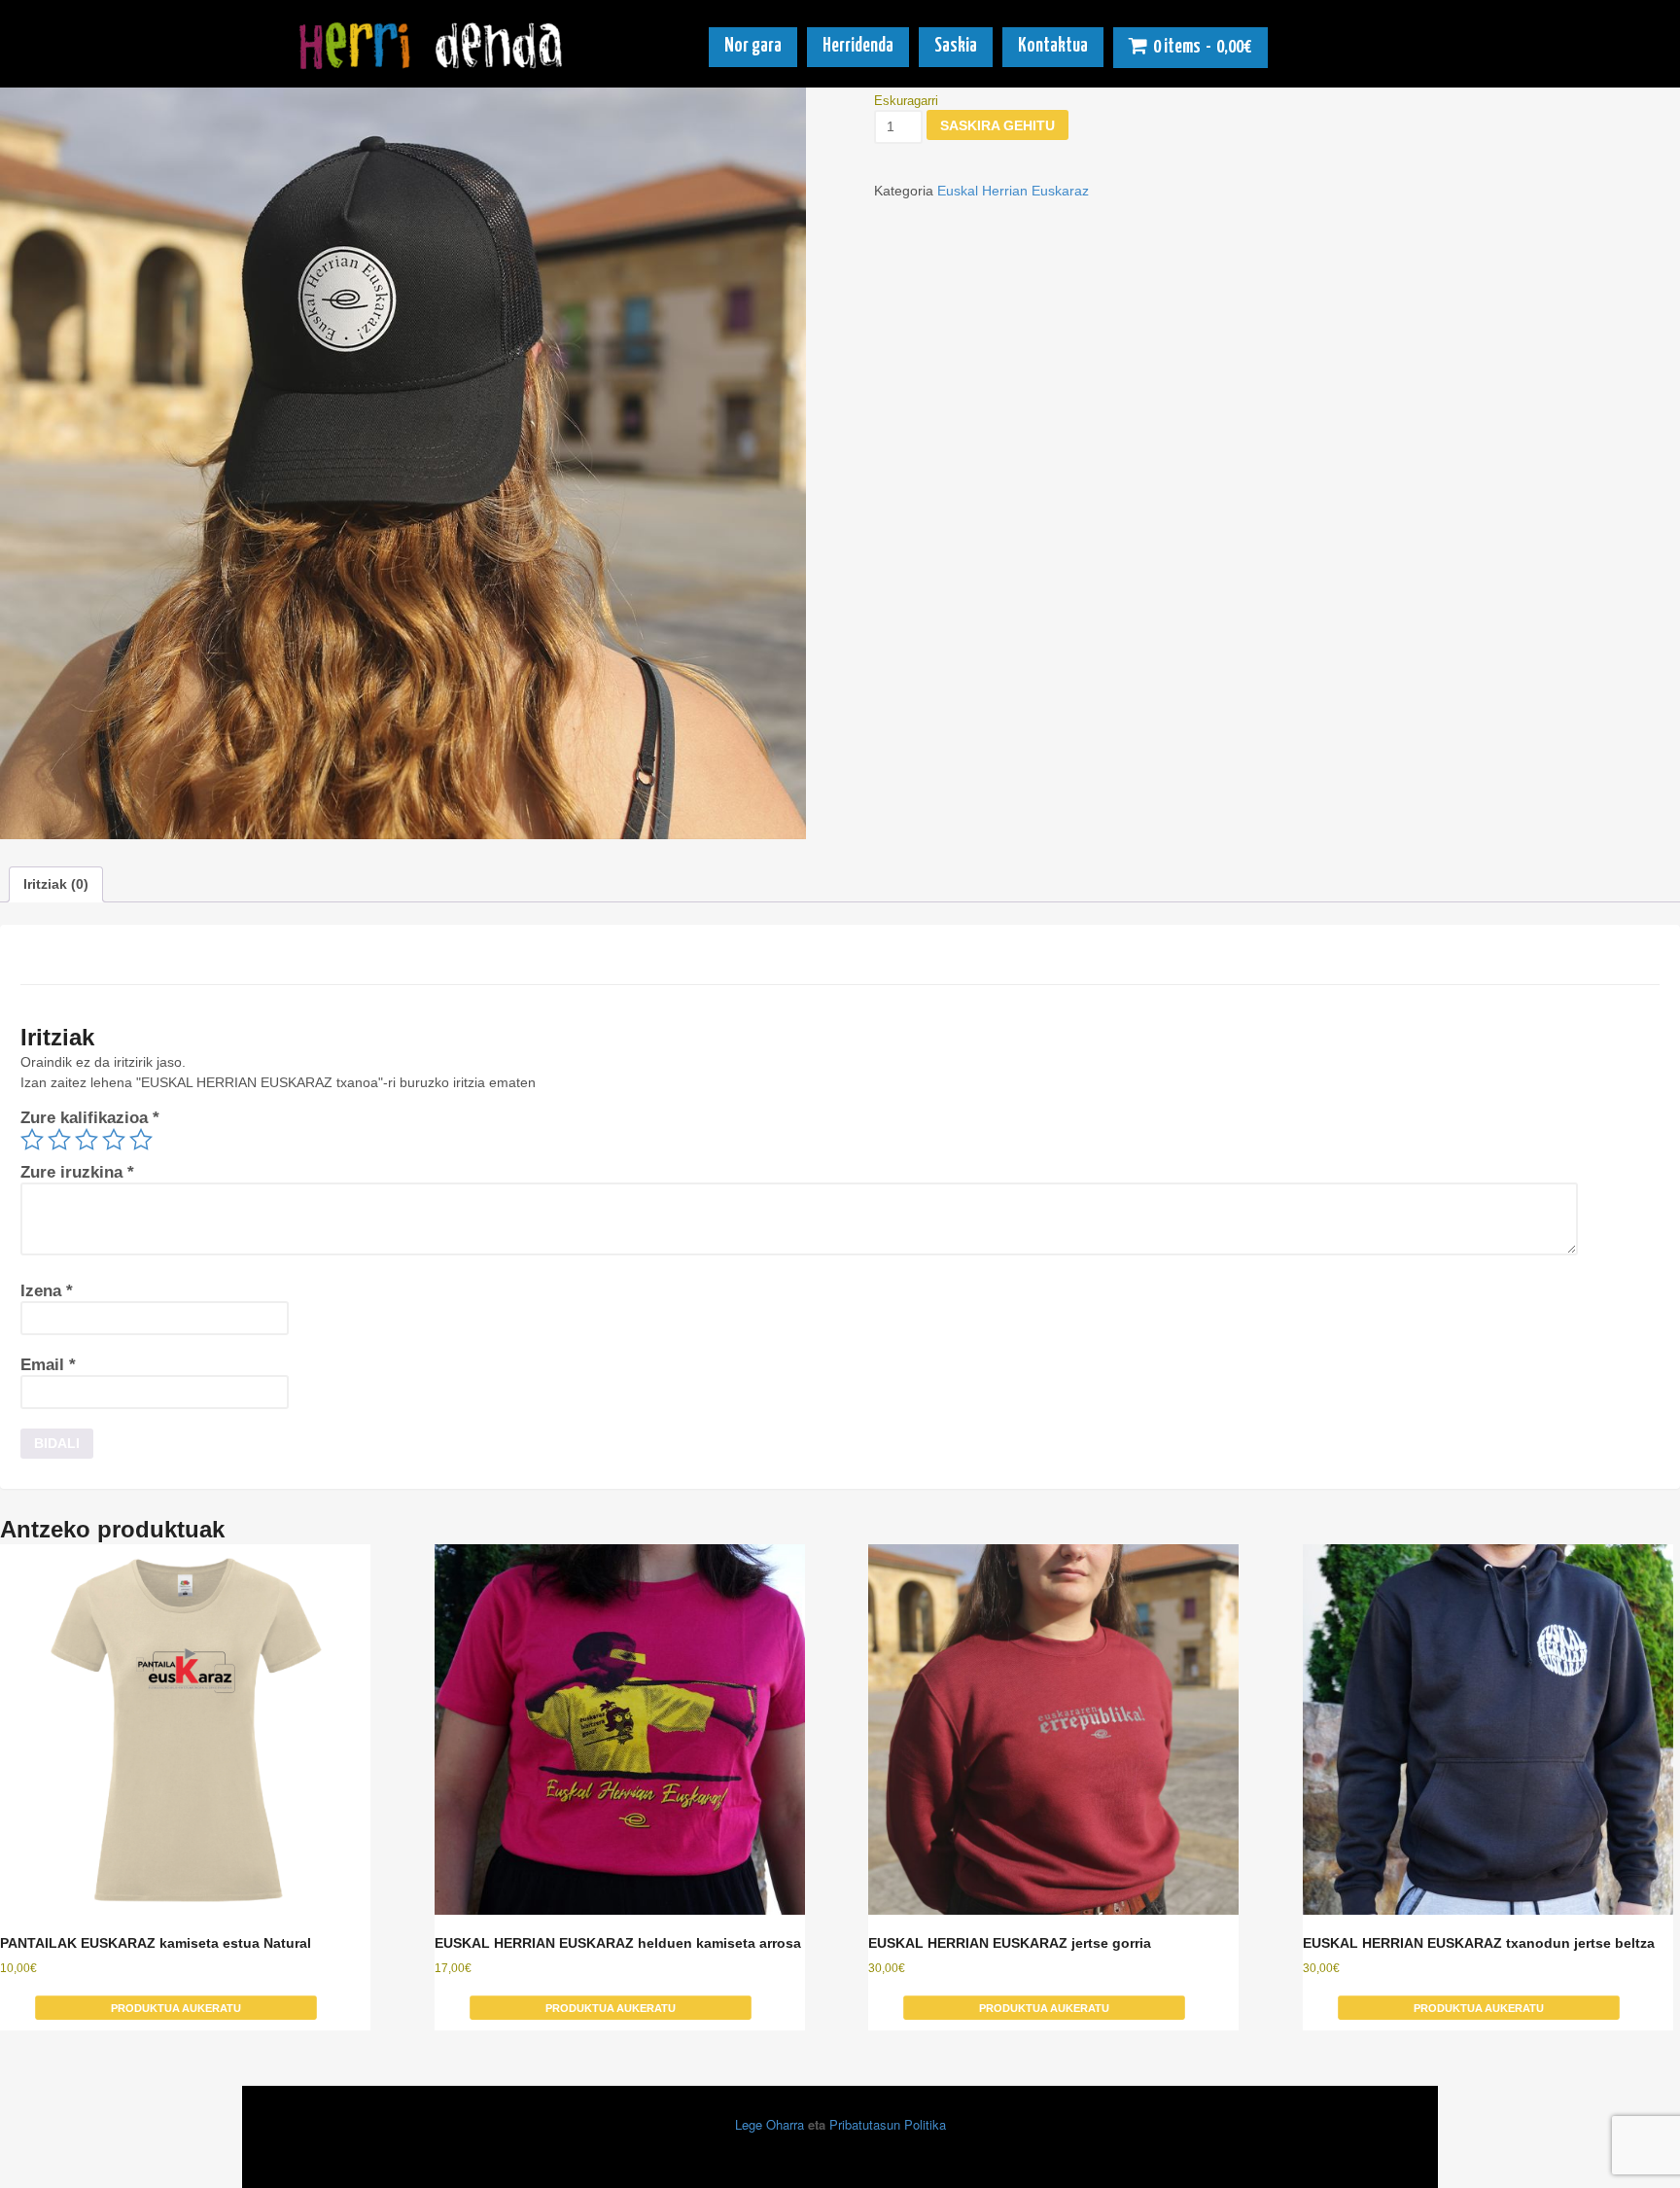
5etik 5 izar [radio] (141, 1140)
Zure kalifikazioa (90, 1118)
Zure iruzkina (77, 1172)
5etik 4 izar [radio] (114, 1140)
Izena (47, 1291)
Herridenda (858, 46)
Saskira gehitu (997, 125)
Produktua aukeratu (176, 2008)
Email (48, 1365)
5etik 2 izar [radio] (59, 1140)
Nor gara (753, 46)
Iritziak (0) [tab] (56, 884)
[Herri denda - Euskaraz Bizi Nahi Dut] (434, 61)
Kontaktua (1053, 46)
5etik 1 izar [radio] (32, 1140)
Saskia (956, 46)
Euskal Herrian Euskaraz (1013, 191)
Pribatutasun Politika (888, 2124)
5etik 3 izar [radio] (87, 1140)
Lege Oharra (770, 2124)
